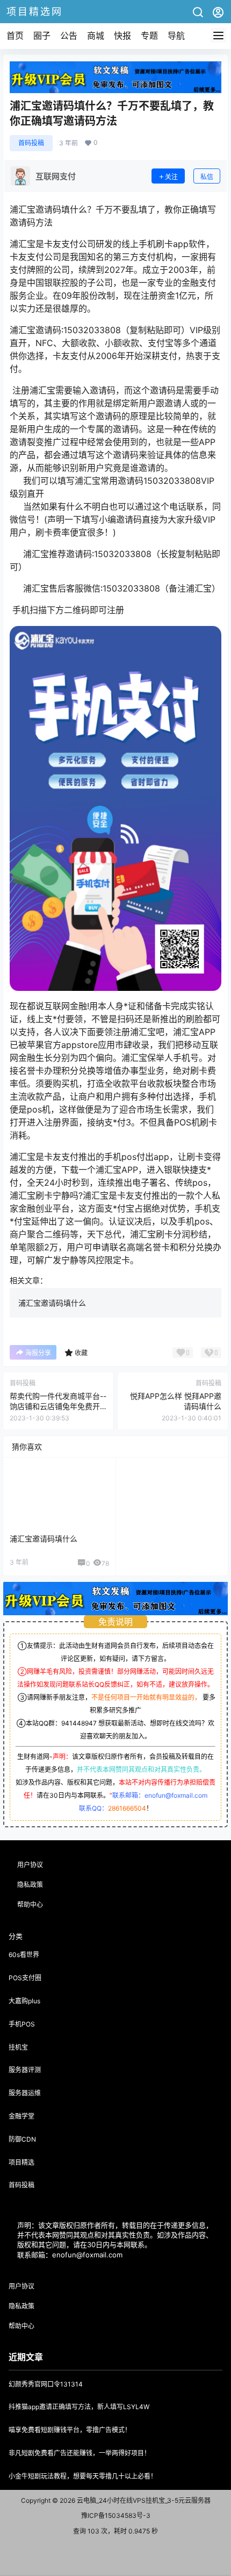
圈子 (42, 36)
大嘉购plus (24, 2001)
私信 (207, 177)
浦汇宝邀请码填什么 (52, 1303)
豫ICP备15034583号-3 (116, 2515)
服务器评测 (25, 2070)
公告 (69, 36)
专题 (149, 36)
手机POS (22, 2024)
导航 (176, 36)
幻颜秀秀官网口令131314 (46, 2384)
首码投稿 (31, 143)
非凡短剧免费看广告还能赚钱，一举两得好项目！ (80, 2453)
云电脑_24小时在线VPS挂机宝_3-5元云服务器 (143, 2500)
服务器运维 (25, 2093)
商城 (96, 36)
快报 (122, 36)
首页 (15, 36)
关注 (171, 177)
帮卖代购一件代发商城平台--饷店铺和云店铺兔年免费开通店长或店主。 (58, 1406)
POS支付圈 (25, 1978)
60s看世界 (24, 1955)
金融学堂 (21, 2116)
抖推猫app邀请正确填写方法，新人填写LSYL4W (79, 2407)
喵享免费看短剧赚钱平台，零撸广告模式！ (70, 2430)
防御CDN (22, 2139)
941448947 (79, 1723)
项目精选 (21, 2162)
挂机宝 (18, 2047)
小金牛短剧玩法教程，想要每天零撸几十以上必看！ (83, 2476)
